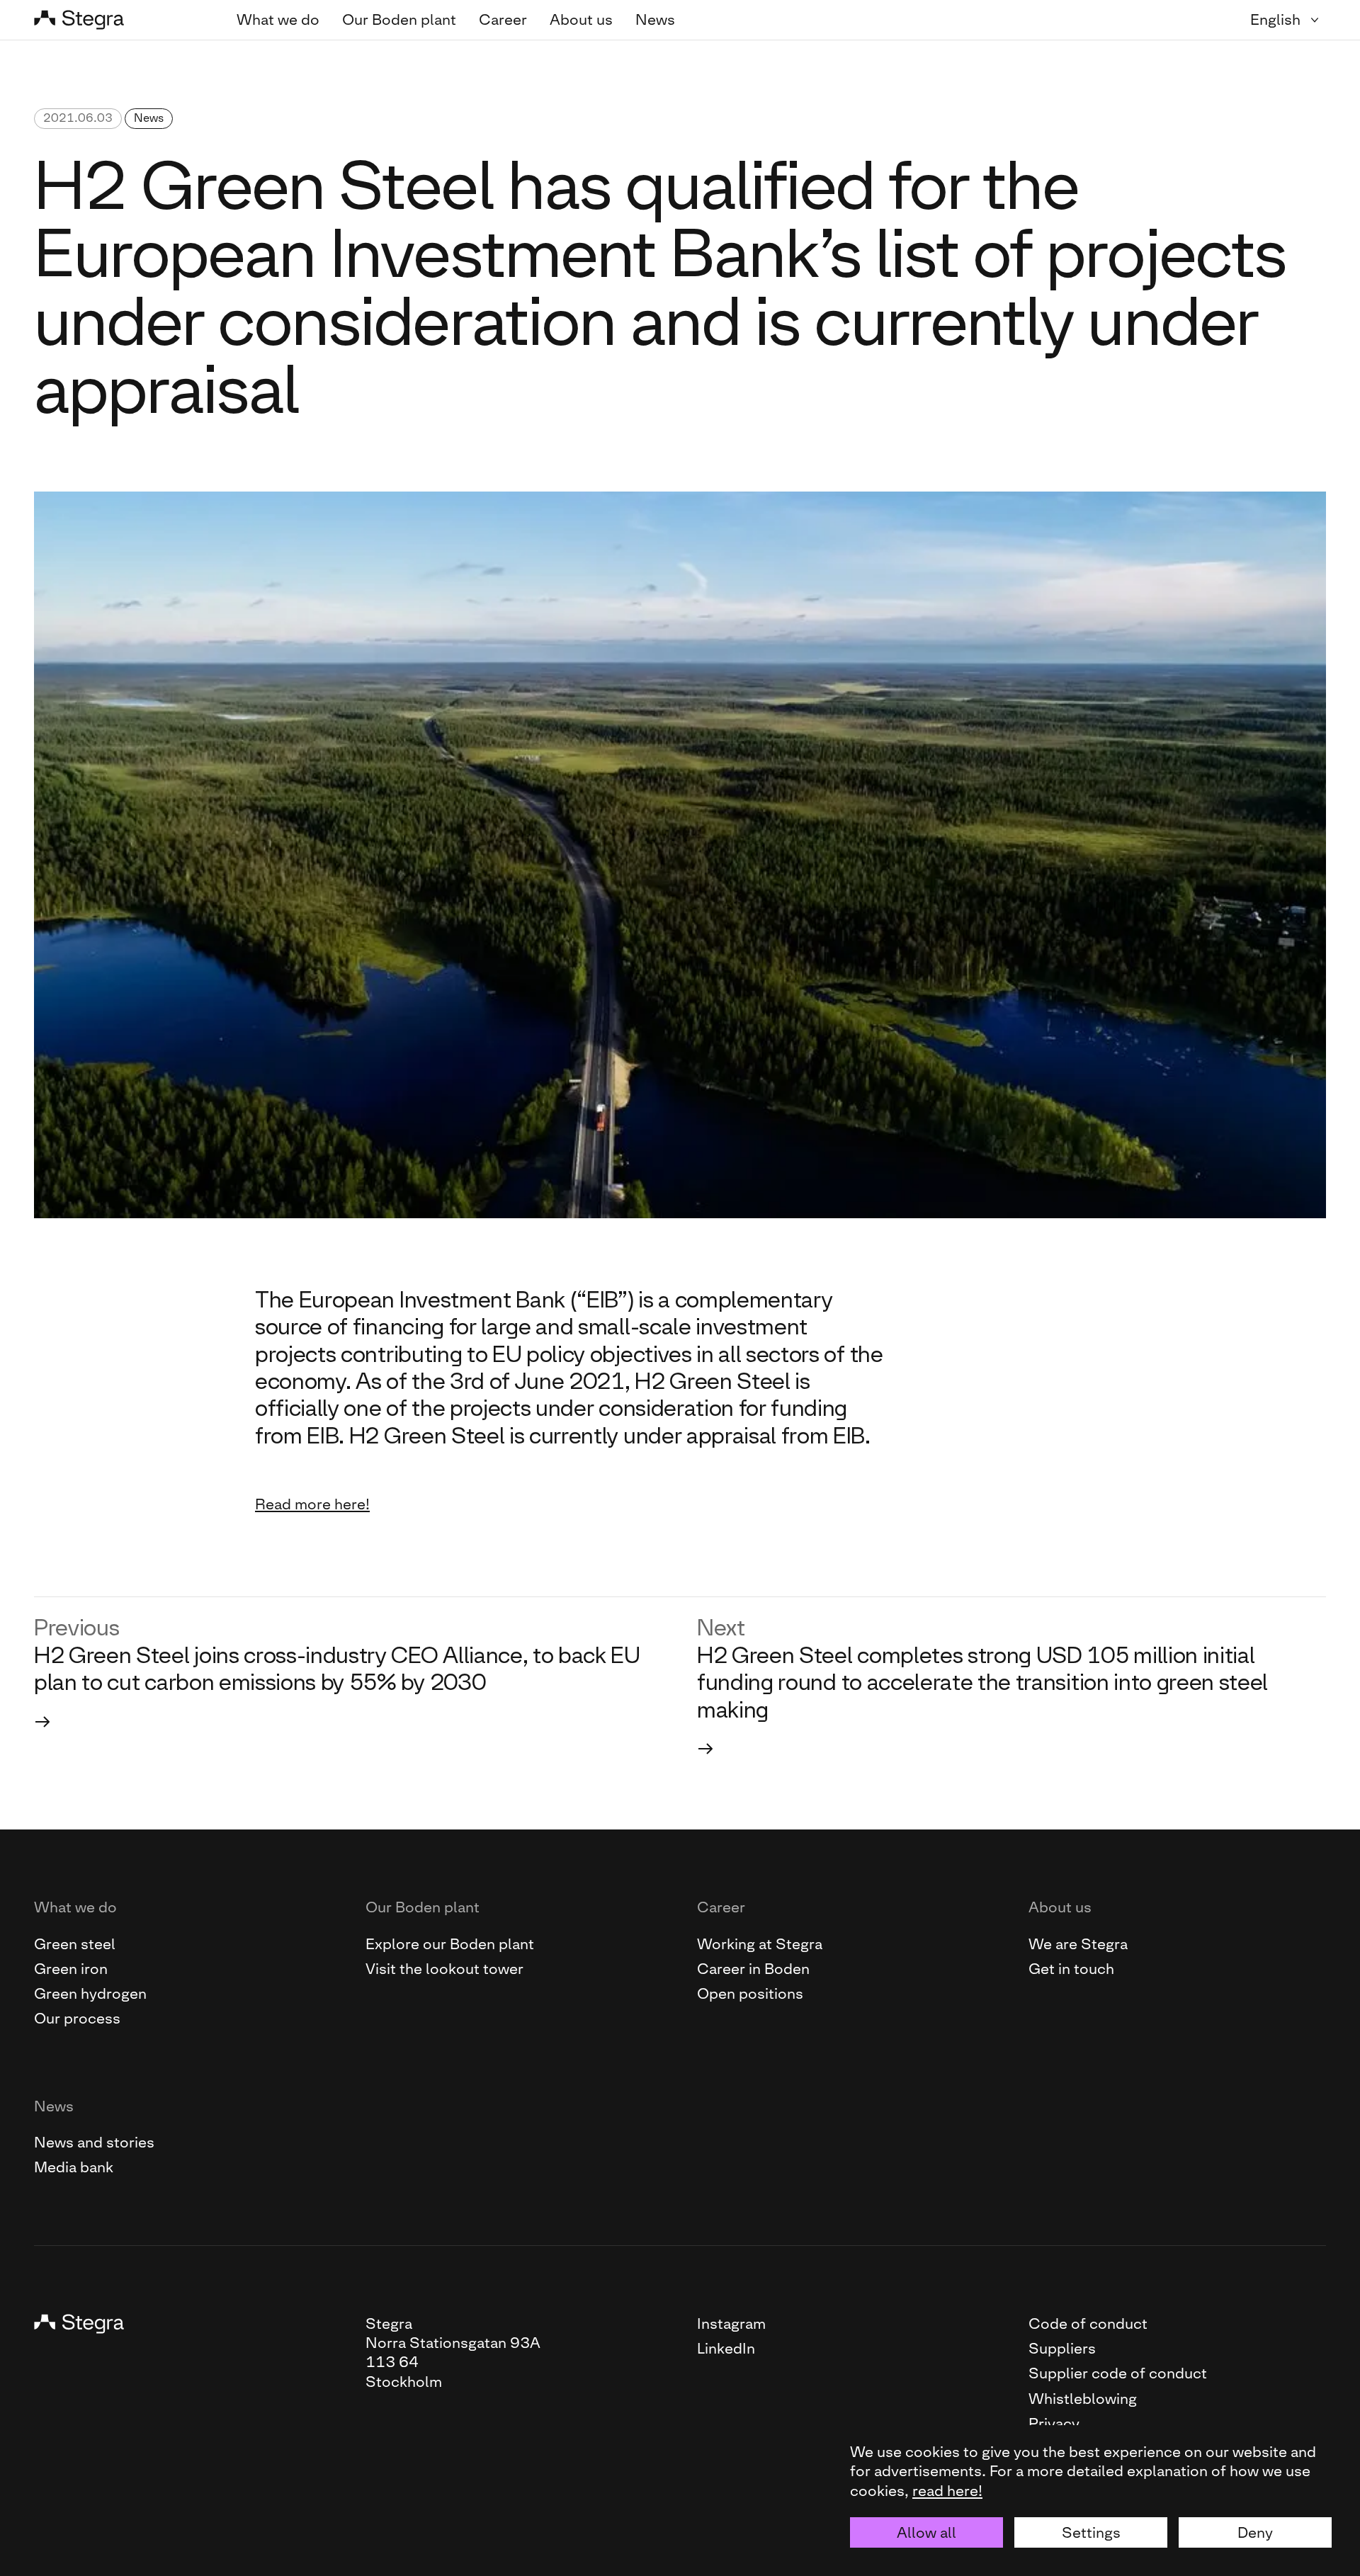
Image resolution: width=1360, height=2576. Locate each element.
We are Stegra (1078, 1944)
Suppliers (1062, 2348)
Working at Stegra (760, 1944)
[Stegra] (118, 20)
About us (581, 19)
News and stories (94, 2142)
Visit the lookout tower (444, 1969)
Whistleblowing (1083, 2399)
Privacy (1054, 2423)
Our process (77, 2018)
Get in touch (1071, 1969)
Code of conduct (1088, 2323)
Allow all (926, 2532)
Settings (1091, 2532)
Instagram (731, 2323)
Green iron (71, 1969)
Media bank (74, 2167)
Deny (1255, 2532)
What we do (278, 19)
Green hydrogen (90, 1993)
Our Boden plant (399, 19)
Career (503, 19)
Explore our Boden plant (450, 1944)
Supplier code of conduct (1118, 2373)
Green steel (75, 1944)
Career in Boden (753, 1969)
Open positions (750, 1993)
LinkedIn (726, 2348)
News (655, 19)
